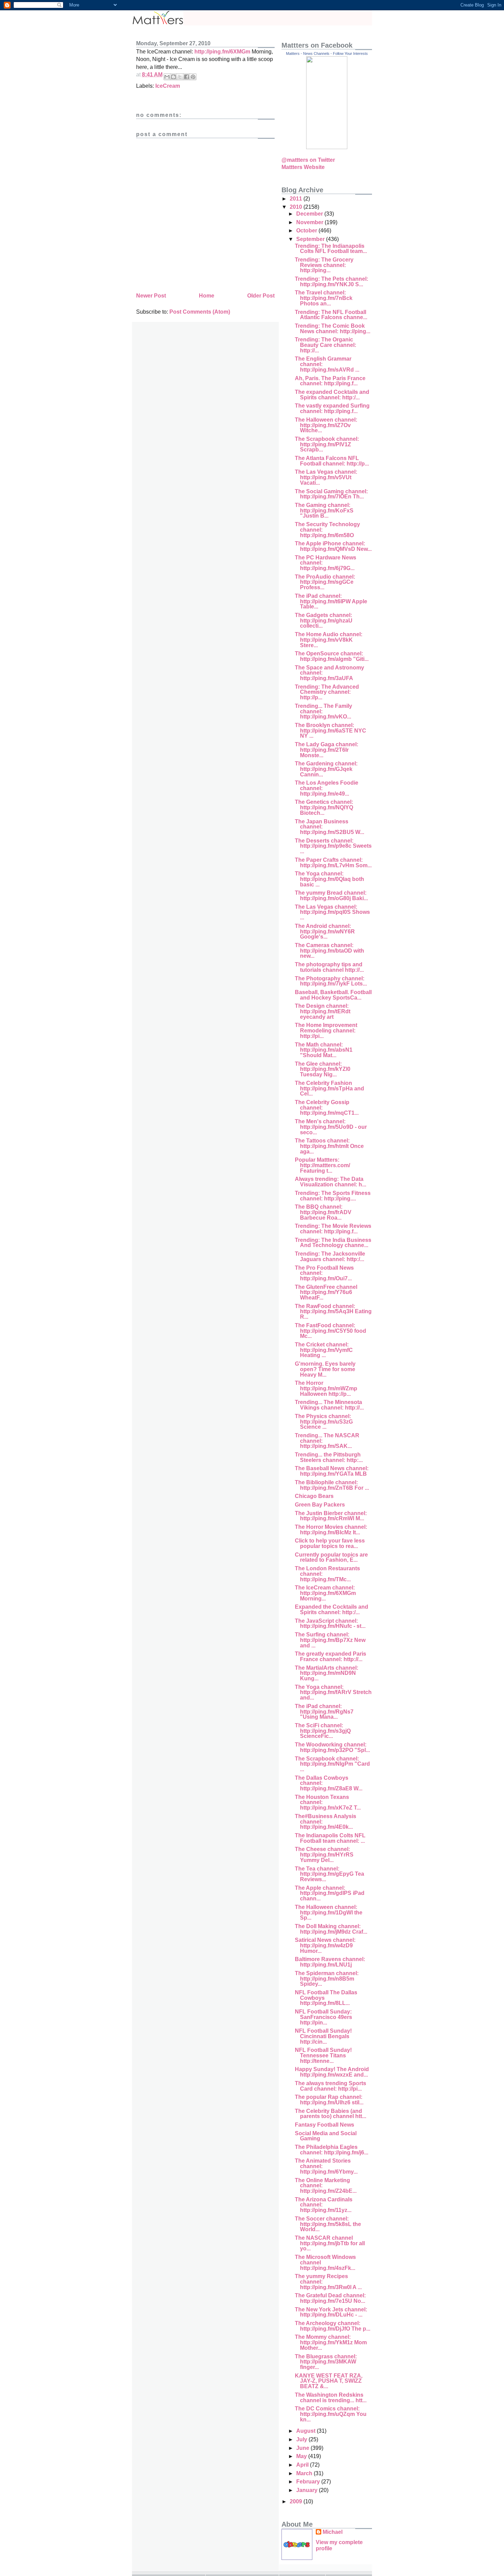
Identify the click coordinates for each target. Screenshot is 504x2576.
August (307, 2431)
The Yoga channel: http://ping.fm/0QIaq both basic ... (329, 879)
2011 (297, 199)
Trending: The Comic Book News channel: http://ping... (333, 329)
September (311, 239)
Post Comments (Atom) (200, 312)
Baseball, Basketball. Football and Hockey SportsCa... (333, 995)
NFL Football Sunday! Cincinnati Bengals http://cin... (323, 2036)
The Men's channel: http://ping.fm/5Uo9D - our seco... (331, 1127)
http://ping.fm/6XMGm (222, 52)
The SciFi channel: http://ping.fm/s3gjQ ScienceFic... (323, 1731)
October (307, 231)
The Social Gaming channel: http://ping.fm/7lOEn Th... (331, 494)
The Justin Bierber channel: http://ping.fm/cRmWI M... (331, 1516)
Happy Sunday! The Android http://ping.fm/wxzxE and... (332, 2072)
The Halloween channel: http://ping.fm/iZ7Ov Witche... (326, 425)
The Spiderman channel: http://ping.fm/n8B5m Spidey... (327, 1979)
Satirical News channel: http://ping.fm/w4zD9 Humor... (325, 1945)
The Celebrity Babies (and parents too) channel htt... (331, 2114)
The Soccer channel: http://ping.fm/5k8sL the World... (328, 2224)
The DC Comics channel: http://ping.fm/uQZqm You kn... (331, 2414)
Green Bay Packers (320, 1505)
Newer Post (151, 296)
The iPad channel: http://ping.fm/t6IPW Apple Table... (331, 601)
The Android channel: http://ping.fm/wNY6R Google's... (325, 931)
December (310, 214)
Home (207, 296)
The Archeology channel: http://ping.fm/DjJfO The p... (333, 2326)
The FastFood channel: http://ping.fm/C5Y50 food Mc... (331, 1331)
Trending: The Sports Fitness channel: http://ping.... (333, 1196)
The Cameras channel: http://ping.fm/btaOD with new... (329, 951)
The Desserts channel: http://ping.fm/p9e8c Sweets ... (333, 846)
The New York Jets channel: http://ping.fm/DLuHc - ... (331, 2312)
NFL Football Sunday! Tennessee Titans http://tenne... (323, 2055)
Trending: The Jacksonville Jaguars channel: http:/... (330, 1256)
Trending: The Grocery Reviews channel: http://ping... (324, 265)
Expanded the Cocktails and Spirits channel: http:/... (332, 1610)
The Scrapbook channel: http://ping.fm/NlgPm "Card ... (332, 1764)
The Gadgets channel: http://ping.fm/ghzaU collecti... (324, 620)
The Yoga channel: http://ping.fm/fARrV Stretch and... (333, 1692)
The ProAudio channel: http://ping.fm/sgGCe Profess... (325, 582)
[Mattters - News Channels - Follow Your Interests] (327, 147)
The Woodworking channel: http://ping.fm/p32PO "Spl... (332, 1747)
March (305, 2473)
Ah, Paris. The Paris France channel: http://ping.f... (330, 381)
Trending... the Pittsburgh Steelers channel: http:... (329, 1457)
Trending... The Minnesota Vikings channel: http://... (329, 1405)
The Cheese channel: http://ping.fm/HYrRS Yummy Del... (324, 1854)
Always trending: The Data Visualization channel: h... (331, 1182)
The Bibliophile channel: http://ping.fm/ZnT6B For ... (332, 1485)
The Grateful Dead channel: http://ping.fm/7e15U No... (330, 2298)
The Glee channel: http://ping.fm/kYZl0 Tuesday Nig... (323, 1069)
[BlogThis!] (173, 77)
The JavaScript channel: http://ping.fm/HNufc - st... (330, 1624)
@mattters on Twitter (308, 160)
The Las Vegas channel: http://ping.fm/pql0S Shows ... (332, 912)
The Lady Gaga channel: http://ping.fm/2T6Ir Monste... (327, 750)
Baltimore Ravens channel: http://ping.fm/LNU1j (330, 1962)
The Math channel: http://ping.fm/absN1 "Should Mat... (324, 1050)
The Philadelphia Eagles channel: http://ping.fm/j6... (332, 2150)
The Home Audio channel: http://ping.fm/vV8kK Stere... (329, 640)
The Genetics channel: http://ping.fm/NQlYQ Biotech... (324, 807)
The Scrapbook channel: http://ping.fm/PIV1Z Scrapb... (327, 444)
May (302, 2456)
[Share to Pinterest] (193, 77)
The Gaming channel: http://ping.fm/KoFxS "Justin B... (324, 510)
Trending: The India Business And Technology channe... (333, 1243)
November (310, 222)
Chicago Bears (314, 1496)
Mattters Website (303, 167)
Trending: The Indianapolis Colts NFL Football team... (331, 249)
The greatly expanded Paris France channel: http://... (331, 1656)
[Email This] (167, 77)
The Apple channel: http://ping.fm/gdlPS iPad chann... (330, 1893)
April (303, 2465)
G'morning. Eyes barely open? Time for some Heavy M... (325, 1369)
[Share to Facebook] (187, 77)
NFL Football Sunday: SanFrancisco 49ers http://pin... (323, 2017)
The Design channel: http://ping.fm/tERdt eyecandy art (323, 1011)
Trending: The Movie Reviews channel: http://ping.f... (333, 1229)
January (308, 2490)
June (303, 2448)
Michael (333, 2532)
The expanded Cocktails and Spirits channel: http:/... (332, 395)
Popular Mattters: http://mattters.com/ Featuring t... (322, 1165)
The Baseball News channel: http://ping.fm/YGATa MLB (332, 1471)
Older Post (261, 296)
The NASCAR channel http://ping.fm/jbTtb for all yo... (330, 2243)
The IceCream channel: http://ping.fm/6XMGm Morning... (325, 1593)
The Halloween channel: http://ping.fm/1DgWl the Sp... (329, 1912)
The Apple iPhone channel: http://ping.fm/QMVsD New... (333, 546)
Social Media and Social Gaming (326, 2136)
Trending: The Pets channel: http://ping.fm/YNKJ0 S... (332, 282)
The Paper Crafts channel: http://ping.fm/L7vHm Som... (333, 863)
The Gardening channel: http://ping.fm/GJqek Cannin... (326, 769)
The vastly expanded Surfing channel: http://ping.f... (332, 408)
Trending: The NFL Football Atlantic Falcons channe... (331, 315)
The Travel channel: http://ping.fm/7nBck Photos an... (324, 298)
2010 (297, 207)
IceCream (168, 86)
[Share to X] (180, 77)
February (309, 2482)
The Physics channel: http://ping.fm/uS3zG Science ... (324, 1422)
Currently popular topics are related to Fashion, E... (331, 1557)
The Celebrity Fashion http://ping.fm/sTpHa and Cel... (329, 1088)
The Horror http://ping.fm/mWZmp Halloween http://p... (326, 1388)
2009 (297, 2501)
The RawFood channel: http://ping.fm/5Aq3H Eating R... (333, 1311)
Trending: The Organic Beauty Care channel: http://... (326, 345)
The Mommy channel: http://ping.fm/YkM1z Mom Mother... (331, 2342)
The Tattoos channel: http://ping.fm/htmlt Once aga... (329, 1146)
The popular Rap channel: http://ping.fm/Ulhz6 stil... (329, 2100)
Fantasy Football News (325, 2125)
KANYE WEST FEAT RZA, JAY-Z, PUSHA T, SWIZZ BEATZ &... (329, 2381)
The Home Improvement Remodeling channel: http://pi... (326, 1030)
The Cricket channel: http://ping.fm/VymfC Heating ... (324, 1350)
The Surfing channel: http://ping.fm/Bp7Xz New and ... (330, 1640)
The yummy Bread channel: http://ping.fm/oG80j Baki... (331, 896)
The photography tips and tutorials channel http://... (329, 967)
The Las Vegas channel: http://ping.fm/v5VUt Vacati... (326, 477)
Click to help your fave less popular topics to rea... (330, 1543)
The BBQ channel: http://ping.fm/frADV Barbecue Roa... (323, 1212)
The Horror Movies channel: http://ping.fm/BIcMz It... (331, 1530)
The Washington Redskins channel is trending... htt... (331, 2398)
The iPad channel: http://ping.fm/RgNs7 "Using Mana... (324, 1712)
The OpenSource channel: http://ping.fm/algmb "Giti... (332, 656)
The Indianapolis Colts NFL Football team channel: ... (330, 1838)
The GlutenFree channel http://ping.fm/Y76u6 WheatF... (326, 1292)
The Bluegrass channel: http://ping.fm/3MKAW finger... (326, 2362)
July (302, 2439)
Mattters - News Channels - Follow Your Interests (327, 53)
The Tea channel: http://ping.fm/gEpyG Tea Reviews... (329, 1874)
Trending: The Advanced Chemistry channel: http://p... (327, 692)
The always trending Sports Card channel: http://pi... (331, 2086)
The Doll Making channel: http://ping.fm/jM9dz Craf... (331, 1929)
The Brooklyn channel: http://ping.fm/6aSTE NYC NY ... (331, 730)
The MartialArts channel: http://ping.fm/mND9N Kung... (327, 1673)
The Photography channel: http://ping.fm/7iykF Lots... (331, 981)
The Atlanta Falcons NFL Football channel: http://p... (332, 461)
